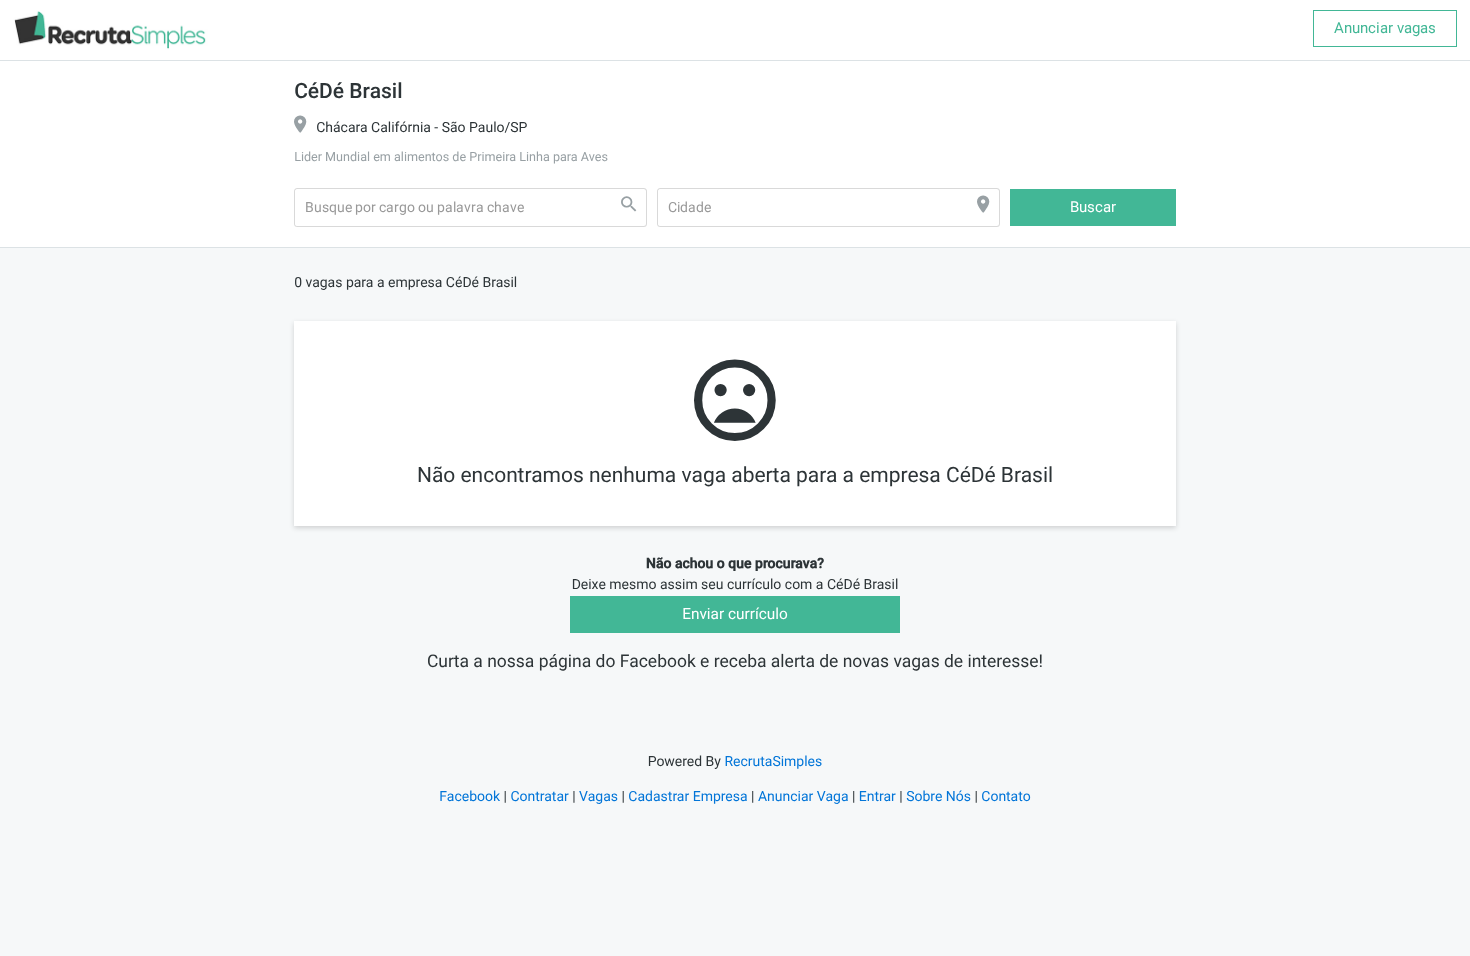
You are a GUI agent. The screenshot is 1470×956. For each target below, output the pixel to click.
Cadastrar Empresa (687, 797)
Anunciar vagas (1385, 28)
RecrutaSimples (773, 762)
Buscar (1093, 207)
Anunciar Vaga (803, 797)
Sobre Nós (938, 797)
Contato (1005, 797)
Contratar (539, 797)
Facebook (469, 797)
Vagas (598, 797)
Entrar (877, 797)
